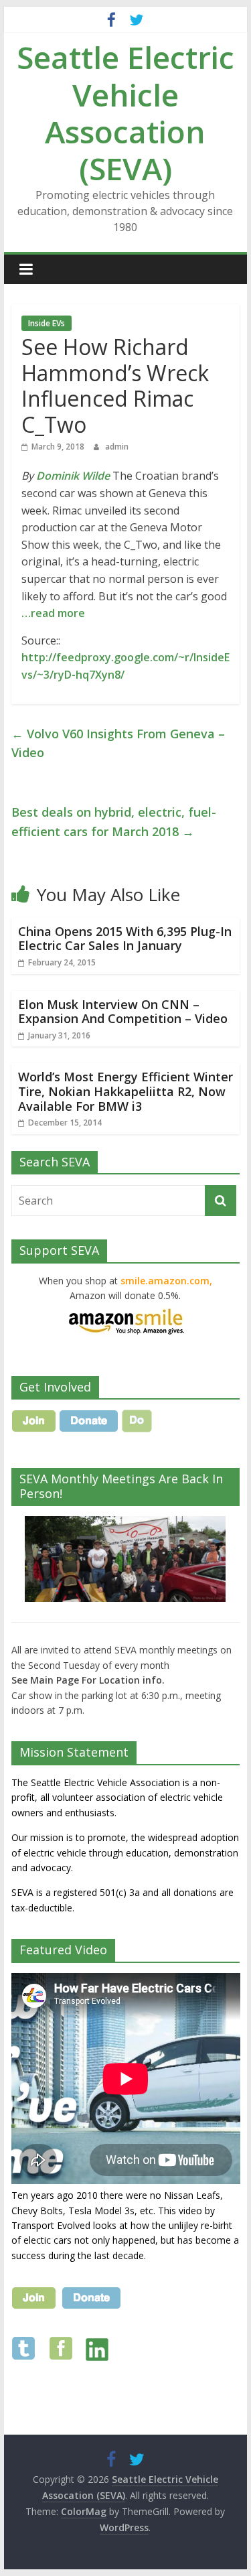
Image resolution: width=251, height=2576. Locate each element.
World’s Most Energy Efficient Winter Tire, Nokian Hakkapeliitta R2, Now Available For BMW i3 (125, 1091)
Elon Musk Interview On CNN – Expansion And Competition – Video (123, 1012)
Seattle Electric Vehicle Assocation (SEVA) (125, 113)
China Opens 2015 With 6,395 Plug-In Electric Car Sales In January (125, 939)
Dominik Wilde (73, 476)
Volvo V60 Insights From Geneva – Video (118, 743)
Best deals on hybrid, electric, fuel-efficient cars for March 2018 (114, 822)
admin (117, 447)
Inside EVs (47, 323)
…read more (53, 613)
